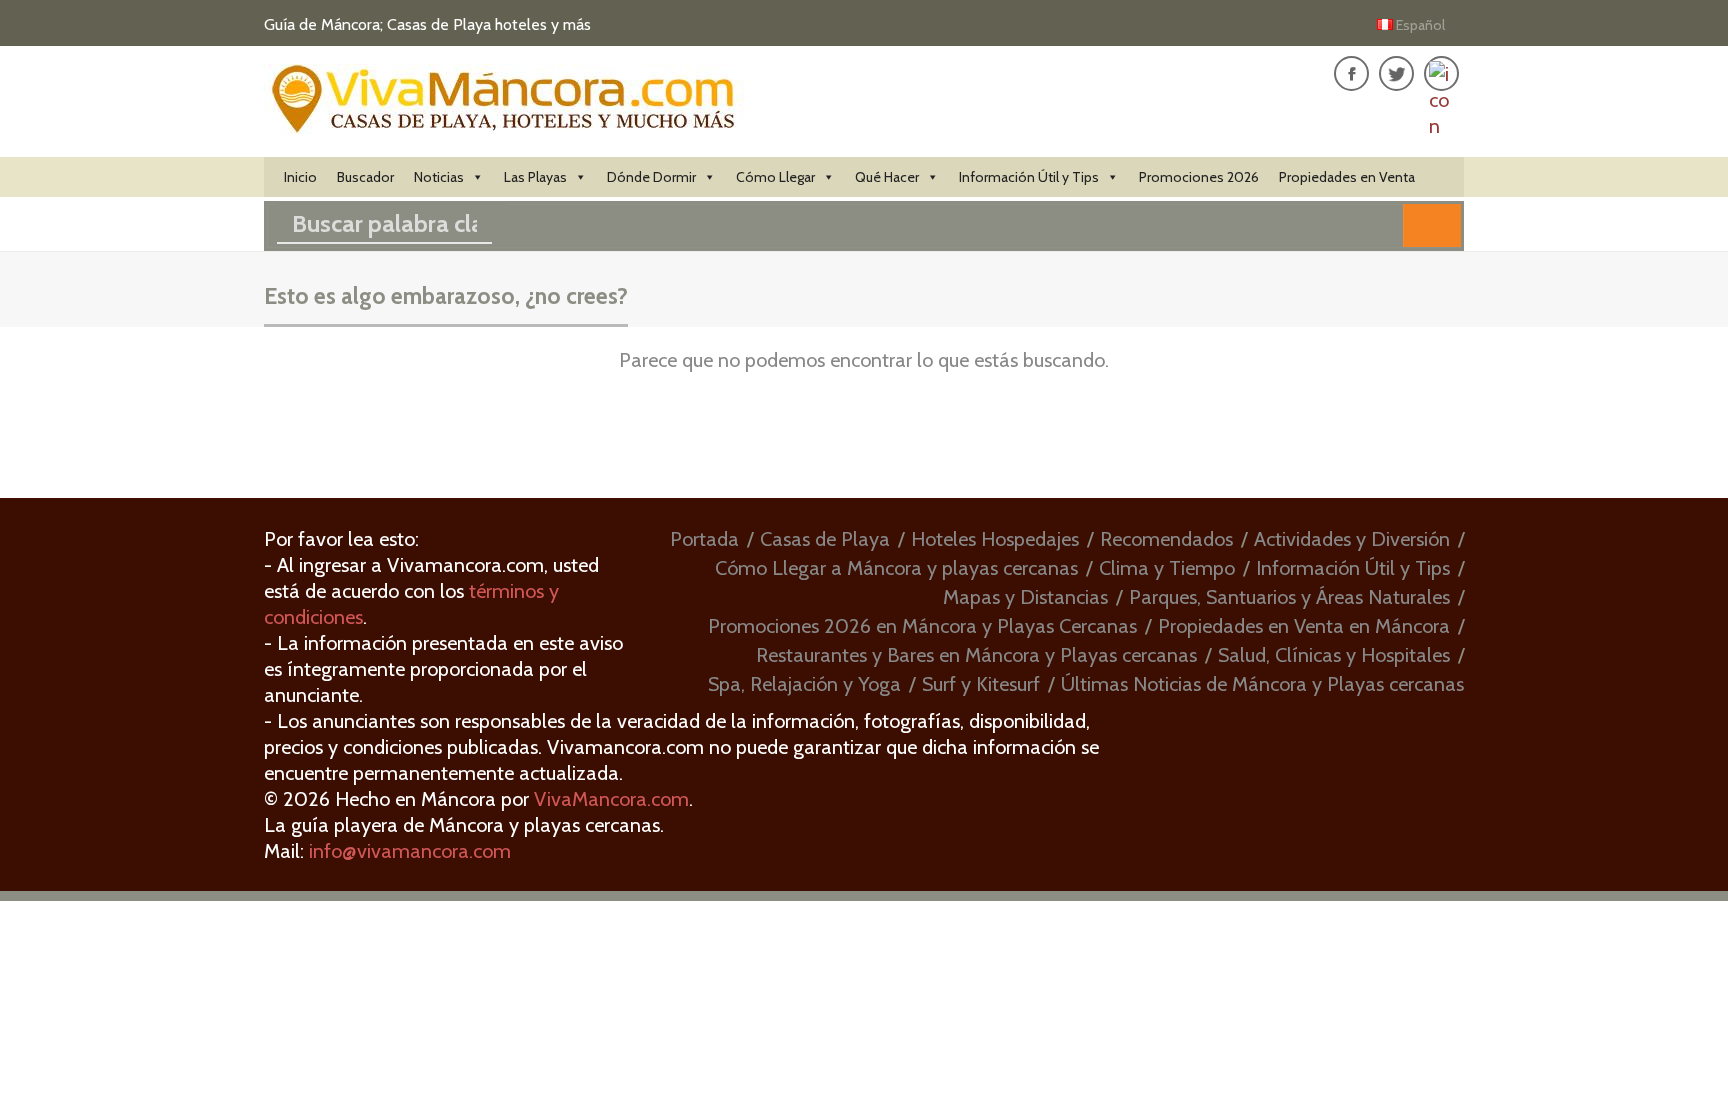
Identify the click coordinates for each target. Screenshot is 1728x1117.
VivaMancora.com (611, 799)
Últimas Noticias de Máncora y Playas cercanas (1262, 684)
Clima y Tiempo (1167, 568)
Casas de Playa (825, 539)
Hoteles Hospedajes (995, 539)
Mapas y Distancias (1025, 597)
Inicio (300, 177)
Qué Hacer (887, 177)
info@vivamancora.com (410, 851)
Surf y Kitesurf (981, 684)
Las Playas (535, 177)
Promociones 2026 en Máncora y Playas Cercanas (922, 626)
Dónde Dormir (651, 177)
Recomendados (1166, 539)
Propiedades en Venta (1347, 177)
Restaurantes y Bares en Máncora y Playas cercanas (976, 655)
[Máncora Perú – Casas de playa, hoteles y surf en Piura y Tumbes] (504, 122)
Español (1420, 25)
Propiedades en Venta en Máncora (1304, 626)
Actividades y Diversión (1352, 539)
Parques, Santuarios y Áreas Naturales (1289, 597)
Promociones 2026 (1199, 177)
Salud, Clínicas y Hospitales (1334, 655)
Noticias (439, 177)
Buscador (365, 177)
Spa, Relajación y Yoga (804, 684)
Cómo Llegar (775, 177)
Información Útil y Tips (1029, 177)
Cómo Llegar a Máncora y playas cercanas (896, 568)
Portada (704, 539)
